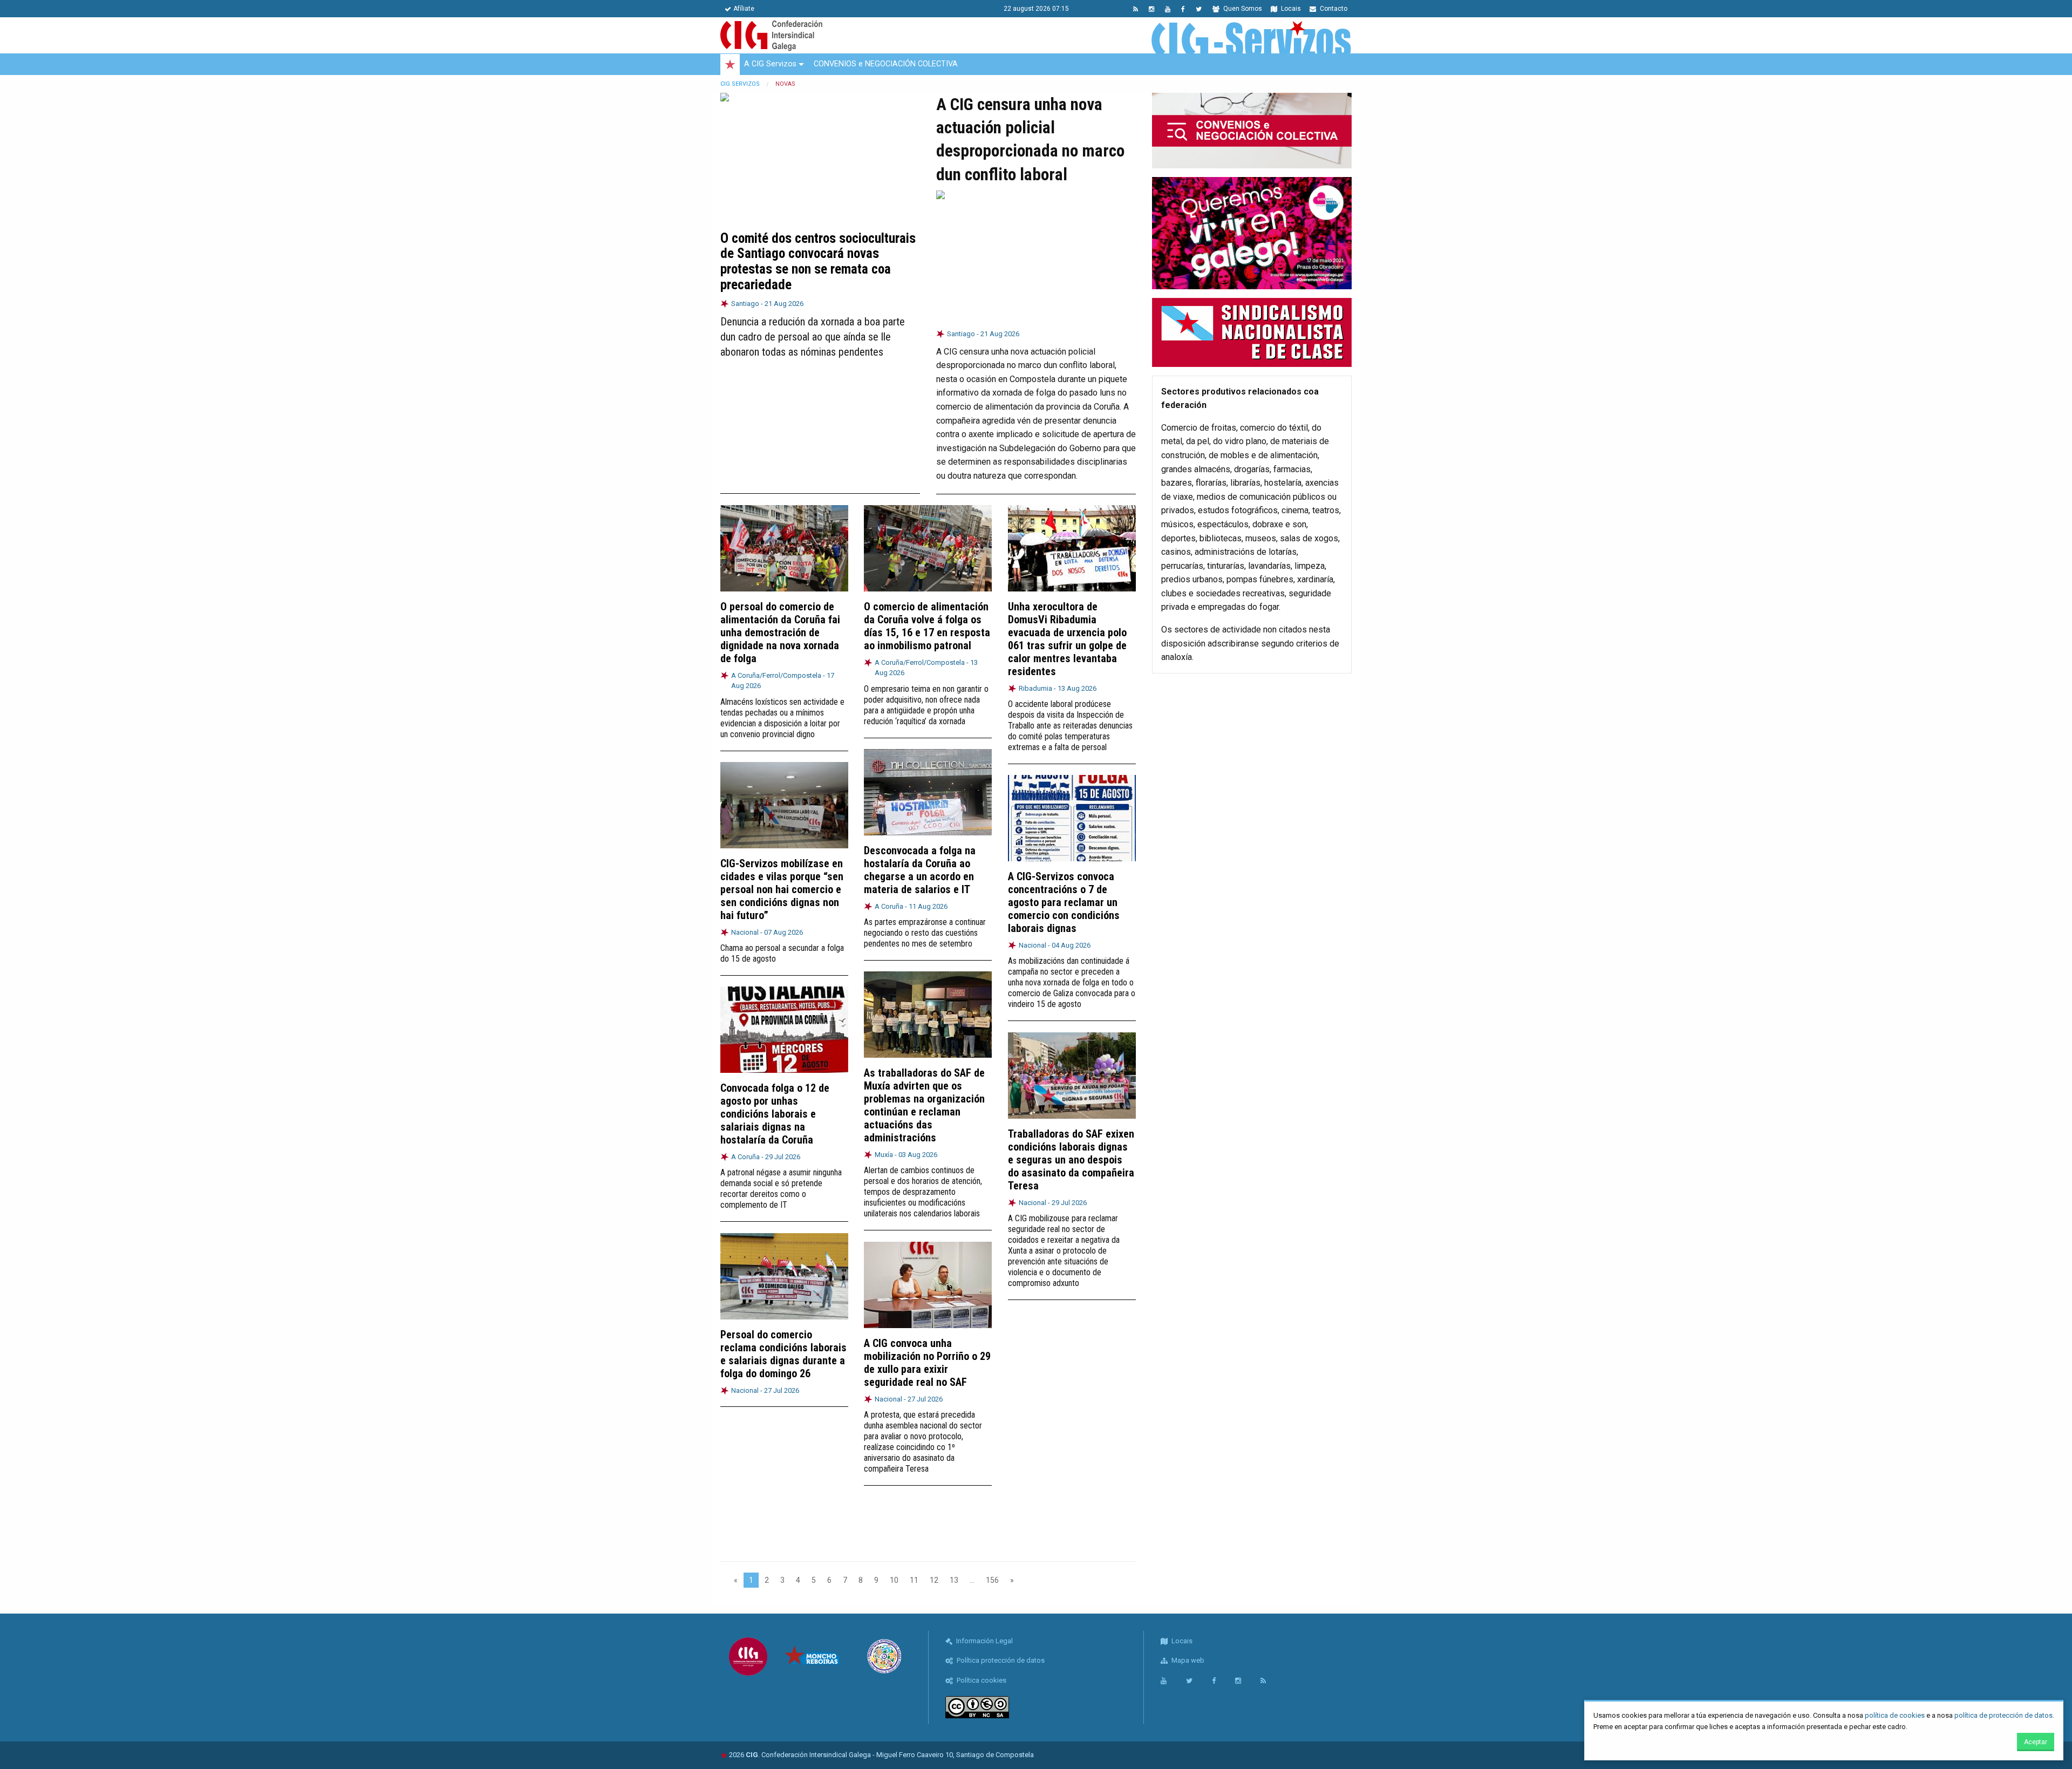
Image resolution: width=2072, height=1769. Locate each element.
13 (954, 1580)
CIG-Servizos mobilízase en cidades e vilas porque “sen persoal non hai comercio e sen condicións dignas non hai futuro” (782, 889)
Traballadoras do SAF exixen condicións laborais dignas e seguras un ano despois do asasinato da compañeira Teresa (1071, 1160)
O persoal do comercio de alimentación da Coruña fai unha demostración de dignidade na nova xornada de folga (780, 632)
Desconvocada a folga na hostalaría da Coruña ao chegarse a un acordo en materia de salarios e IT (920, 870)
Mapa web (1187, 1660)
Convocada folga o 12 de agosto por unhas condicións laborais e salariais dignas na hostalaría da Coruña (775, 1114)
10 (894, 1580)
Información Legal (984, 1641)
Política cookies (981, 1680)
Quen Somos (1242, 9)
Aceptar (2036, 1742)
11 (914, 1580)
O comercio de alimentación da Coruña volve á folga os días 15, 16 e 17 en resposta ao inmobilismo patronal (927, 626)
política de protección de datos (2003, 1715)
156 (992, 1580)
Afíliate (744, 9)
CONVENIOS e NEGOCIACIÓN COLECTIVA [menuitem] (886, 64)
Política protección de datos (1000, 1660)
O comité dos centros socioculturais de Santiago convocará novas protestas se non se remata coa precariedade (818, 261)
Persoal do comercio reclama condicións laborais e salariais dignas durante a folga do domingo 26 (783, 1354)
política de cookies (1895, 1715)
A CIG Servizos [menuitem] (770, 64)
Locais (1290, 9)
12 (934, 1580)
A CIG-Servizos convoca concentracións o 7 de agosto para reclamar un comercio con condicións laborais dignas (1064, 902)
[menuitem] (730, 65)
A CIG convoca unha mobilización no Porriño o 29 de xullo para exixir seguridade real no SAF (927, 1363)
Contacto (1333, 9)
